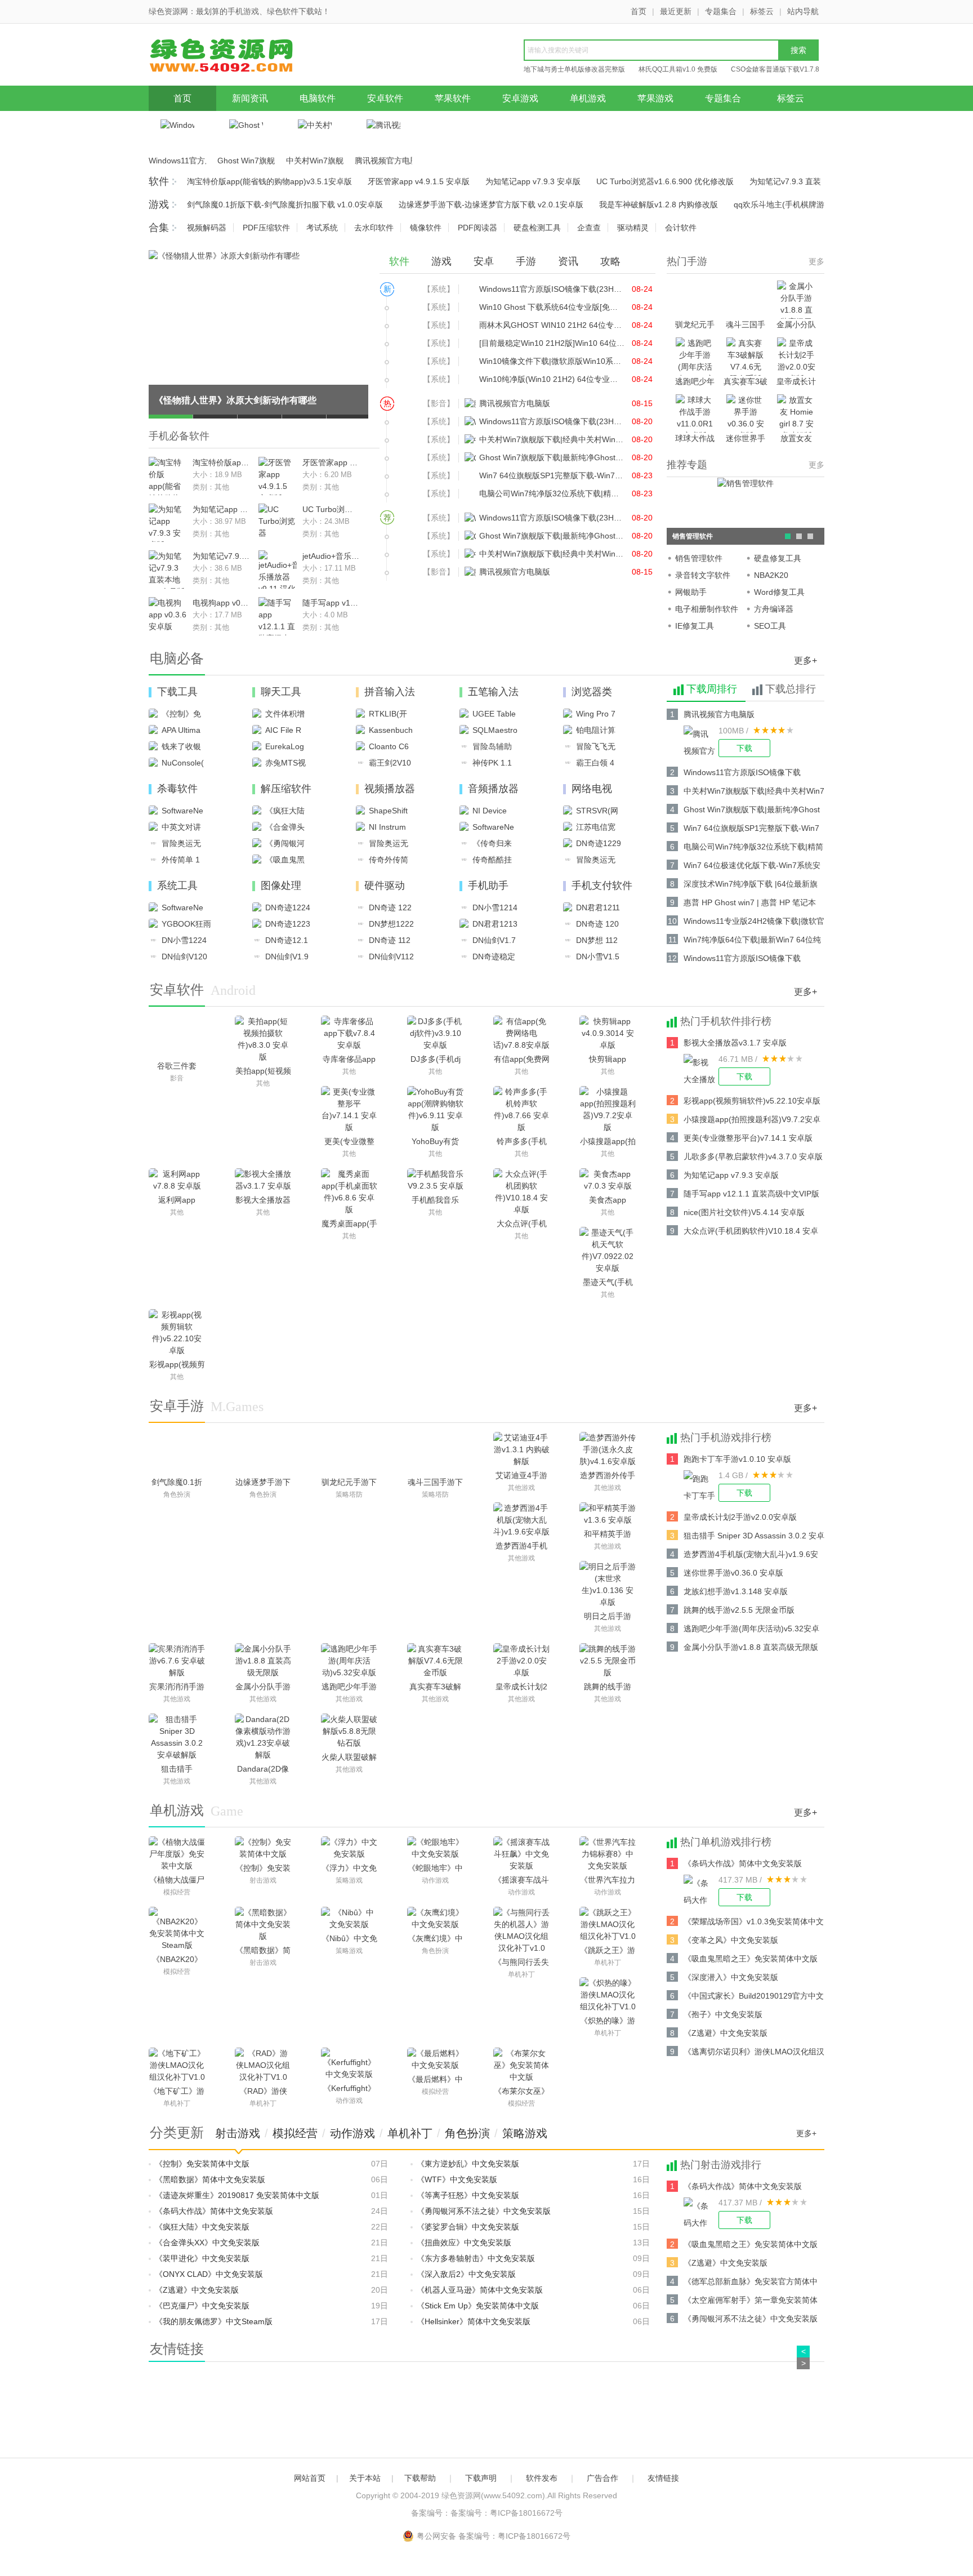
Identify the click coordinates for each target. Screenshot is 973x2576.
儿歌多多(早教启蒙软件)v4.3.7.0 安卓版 (753, 1156)
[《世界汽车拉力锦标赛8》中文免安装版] (608, 1854)
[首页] (236, 58)
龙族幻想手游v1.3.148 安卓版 (736, 1591)
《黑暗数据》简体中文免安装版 (210, 2179)
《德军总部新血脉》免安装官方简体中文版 (751, 2283)
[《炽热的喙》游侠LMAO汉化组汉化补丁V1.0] (608, 1995)
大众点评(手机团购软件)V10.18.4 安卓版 (751, 1233)
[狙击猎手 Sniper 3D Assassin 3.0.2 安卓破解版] (177, 1737)
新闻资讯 (250, 98)
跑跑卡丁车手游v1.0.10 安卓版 (737, 1459)
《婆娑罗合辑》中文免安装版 (468, 2227)
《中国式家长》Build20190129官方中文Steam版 (754, 1998)
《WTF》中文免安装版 (457, 2179)
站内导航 (803, 11)
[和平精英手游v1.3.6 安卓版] (608, 1514)
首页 (639, 11)
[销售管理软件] (746, 483)
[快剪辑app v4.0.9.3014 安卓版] (608, 1034)
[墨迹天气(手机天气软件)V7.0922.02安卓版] (608, 1251)
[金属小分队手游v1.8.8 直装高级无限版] (263, 1661)
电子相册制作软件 (707, 609)
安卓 (484, 261)
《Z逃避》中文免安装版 (726, 2033)
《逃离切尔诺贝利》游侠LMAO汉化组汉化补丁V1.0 (754, 2054)
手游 (526, 261)
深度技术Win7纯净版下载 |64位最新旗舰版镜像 (751, 886)
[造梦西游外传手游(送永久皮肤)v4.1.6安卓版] (608, 1450)
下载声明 (481, 2478)
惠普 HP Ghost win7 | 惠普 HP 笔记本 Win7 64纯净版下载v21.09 (750, 904)
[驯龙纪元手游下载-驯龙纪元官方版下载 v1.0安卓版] (349, 1453)
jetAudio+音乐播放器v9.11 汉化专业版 (331, 556)
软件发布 (542, 2478)
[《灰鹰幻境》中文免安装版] (435, 1919)
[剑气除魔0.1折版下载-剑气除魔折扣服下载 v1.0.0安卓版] (177, 1453)
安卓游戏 (520, 98)
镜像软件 (426, 228)
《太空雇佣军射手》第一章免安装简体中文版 (751, 2302)
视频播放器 (390, 789)
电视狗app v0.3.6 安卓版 (221, 603)
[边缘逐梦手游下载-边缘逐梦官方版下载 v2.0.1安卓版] (263, 1453)
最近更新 (676, 11)
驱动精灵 (633, 228)
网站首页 (310, 2478)
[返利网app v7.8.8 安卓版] (177, 1180)
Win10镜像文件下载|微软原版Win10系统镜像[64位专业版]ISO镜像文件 (552, 361)
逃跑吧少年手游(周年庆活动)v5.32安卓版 (695, 382)
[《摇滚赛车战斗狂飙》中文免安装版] (521, 1854)
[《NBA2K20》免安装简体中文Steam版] (177, 1929)
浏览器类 (592, 692)
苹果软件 (453, 98)
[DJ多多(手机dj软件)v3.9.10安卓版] (435, 1034)
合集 (159, 228)
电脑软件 (318, 98)
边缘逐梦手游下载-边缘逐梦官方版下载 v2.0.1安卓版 (491, 204)
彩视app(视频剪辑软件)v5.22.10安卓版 (752, 1101)
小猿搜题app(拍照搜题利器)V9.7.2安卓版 (752, 1121)
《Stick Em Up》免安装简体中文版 (478, 2306)
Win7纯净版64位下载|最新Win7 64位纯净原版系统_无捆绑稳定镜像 (752, 942)
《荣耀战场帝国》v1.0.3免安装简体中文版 (754, 1923)
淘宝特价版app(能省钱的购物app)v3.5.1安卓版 (269, 181)
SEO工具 (770, 626)
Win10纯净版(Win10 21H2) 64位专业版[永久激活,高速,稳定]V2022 (552, 379)
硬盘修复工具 (778, 558)
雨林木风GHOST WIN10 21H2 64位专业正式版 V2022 (552, 325)
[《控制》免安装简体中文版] (263, 1848)
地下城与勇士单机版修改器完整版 (574, 69)
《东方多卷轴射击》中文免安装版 (476, 2258)
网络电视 (592, 789)
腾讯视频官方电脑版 (383, 161)
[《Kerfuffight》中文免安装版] (349, 2064)
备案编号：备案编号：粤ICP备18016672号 (487, 2513)
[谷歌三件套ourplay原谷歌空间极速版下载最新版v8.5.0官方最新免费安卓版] (177, 1037)
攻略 (610, 261)
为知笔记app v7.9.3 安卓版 (533, 181)
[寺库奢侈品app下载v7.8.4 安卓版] (349, 1034)
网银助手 (691, 592)
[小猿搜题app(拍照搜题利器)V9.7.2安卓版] (608, 1110)
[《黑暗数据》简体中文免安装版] (263, 1925)
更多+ (805, 660)
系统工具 (177, 886)
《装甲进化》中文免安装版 (202, 2258)
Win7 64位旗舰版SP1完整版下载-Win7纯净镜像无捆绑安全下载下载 (552, 475)
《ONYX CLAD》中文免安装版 (209, 2274)
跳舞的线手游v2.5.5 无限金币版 (739, 1610)
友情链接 (663, 2478)
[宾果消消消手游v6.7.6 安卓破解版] (177, 1661)
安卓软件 (385, 98)
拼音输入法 (390, 692)
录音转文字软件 (703, 575)
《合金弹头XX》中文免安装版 (207, 2243)
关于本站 (365, 2478)
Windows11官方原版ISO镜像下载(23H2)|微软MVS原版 (552, 289)
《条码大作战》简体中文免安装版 (743, 1863)
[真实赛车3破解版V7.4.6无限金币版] (435, 1661)
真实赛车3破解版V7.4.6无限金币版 (746, 382)
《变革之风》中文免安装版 (731, 1940)
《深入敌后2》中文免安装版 (466, 2274)
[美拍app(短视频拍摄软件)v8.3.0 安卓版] (263, 1039)
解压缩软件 (286, 789)
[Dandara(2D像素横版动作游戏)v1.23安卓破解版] (263, 1737)
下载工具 (177, 692)
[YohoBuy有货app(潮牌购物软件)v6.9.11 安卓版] (435, 1110)
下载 (744, 748)
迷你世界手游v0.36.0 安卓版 (746, 439)
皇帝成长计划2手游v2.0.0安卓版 (796, 382)
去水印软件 (374, 228)
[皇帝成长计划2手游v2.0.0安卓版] (521, 1661)
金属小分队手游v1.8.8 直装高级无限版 (796, 325)
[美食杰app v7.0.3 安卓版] (608, 1180)
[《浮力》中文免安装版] (349, 1848)
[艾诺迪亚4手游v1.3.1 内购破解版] (521, 1450)
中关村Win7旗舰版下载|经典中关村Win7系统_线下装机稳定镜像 (315, 161)
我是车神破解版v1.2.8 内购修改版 (659, 204)
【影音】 (439, 403)
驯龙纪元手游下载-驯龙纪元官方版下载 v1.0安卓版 (695, 325)
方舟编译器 (774, 609)
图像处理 (281, 886)
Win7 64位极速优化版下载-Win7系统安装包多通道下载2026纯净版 (752, 867)
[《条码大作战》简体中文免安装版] (701, 1890)
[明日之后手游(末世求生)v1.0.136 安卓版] (608, 1585)
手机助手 (488, 886)
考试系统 (322, 228)
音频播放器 (493, 789)
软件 (159, 181)
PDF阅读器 (477, 228)
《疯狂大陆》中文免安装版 (202, 2227)
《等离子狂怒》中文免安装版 (468, 2195)
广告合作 (602, 2478)
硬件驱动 (385, 886)
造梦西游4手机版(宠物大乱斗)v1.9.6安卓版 (751, 1556)
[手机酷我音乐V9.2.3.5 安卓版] (435, 1180)
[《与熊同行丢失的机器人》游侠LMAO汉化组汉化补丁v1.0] (521, 1930)
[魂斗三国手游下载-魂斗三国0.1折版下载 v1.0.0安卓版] (436, 1453)
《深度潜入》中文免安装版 (731, 1977)
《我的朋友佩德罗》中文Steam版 (214, 2321)
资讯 (568, 261)
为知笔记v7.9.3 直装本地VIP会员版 (221, 556)
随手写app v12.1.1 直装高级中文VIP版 (331, 603)
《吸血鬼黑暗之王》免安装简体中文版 (751, 1959)
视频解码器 (207, 228)
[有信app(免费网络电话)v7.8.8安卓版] (521, 1034)
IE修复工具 (695, 626)
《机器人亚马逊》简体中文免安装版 (480, 2290)
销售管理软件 (699, 558)
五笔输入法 (493, 692)
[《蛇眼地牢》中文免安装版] (435, 1848)
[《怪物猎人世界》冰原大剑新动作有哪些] (224, 255)
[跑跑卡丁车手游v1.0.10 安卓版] (701, 1486)
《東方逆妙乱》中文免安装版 (468, 2164)
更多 (816, 261)
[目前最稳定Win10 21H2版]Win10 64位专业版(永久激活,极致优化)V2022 (552, 343)
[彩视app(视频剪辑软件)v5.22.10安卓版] (177, 1333)
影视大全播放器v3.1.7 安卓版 (735, 1043)
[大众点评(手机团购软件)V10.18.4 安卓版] (521, 1192)
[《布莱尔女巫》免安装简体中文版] (521, 2066)
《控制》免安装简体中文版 (202, 2164)
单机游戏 (588, 98)
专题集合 (721, 11)
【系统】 (439, 289)
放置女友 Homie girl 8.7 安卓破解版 (796, 439)
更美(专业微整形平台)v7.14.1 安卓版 (748, 1138)
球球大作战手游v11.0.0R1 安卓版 (695, 439)
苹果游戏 (655, 98)
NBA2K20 (771, 575)
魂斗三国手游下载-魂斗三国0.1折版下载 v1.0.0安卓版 (746, 325)
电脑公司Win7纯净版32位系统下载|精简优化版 (552, 493)
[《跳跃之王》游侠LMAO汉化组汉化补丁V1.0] (608, 1925)
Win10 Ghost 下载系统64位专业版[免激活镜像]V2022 (552, 307)
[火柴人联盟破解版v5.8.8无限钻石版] (349, 1732)
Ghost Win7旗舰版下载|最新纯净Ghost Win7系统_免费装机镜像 (246, 161)
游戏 (159, 204)
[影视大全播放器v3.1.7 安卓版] (701, 1070)
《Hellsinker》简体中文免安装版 (474, 2321)
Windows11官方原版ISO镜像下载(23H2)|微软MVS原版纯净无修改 (177, 161)
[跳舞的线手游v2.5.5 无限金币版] (608, 1661)
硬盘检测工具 (537, 228)
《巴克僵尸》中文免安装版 (202, 2306)
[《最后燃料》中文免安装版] (435, 2059)
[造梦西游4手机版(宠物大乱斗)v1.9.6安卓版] (521, 1520)
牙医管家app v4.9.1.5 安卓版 (419, 181)
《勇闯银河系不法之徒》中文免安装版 (484, 2211)
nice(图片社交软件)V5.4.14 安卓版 (744, 1212)
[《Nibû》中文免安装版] (349, 1919)
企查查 (589, 228)
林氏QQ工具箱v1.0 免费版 (678, 69)
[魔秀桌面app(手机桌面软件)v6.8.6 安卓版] (349, 1192)
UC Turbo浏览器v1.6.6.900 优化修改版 (665, 181)
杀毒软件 (177, 789)
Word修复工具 (779, 592)
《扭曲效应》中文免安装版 (464, 2243)
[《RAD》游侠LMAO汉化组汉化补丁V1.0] (263, 2066)
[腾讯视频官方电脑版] (701, 741)
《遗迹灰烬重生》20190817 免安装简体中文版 (237, 2195)
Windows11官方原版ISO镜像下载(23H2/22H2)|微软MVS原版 (742, 960)
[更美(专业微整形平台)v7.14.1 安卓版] (349, 1110)
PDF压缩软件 (266, 228)
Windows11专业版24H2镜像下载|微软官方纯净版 (754, 923)
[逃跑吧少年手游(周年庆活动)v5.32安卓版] (349, 1661)
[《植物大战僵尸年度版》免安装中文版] (177, 1854)
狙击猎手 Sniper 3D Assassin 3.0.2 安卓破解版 (754, 1538)
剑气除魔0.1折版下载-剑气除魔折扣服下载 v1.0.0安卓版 (285, 204)
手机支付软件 (602, 886)
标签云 (762, 11)
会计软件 (681, 228)
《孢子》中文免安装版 (723, 2014)
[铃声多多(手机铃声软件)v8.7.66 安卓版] (521, 1110)
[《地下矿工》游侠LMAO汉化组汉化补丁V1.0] (177, 2066)
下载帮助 (420, 2478)
